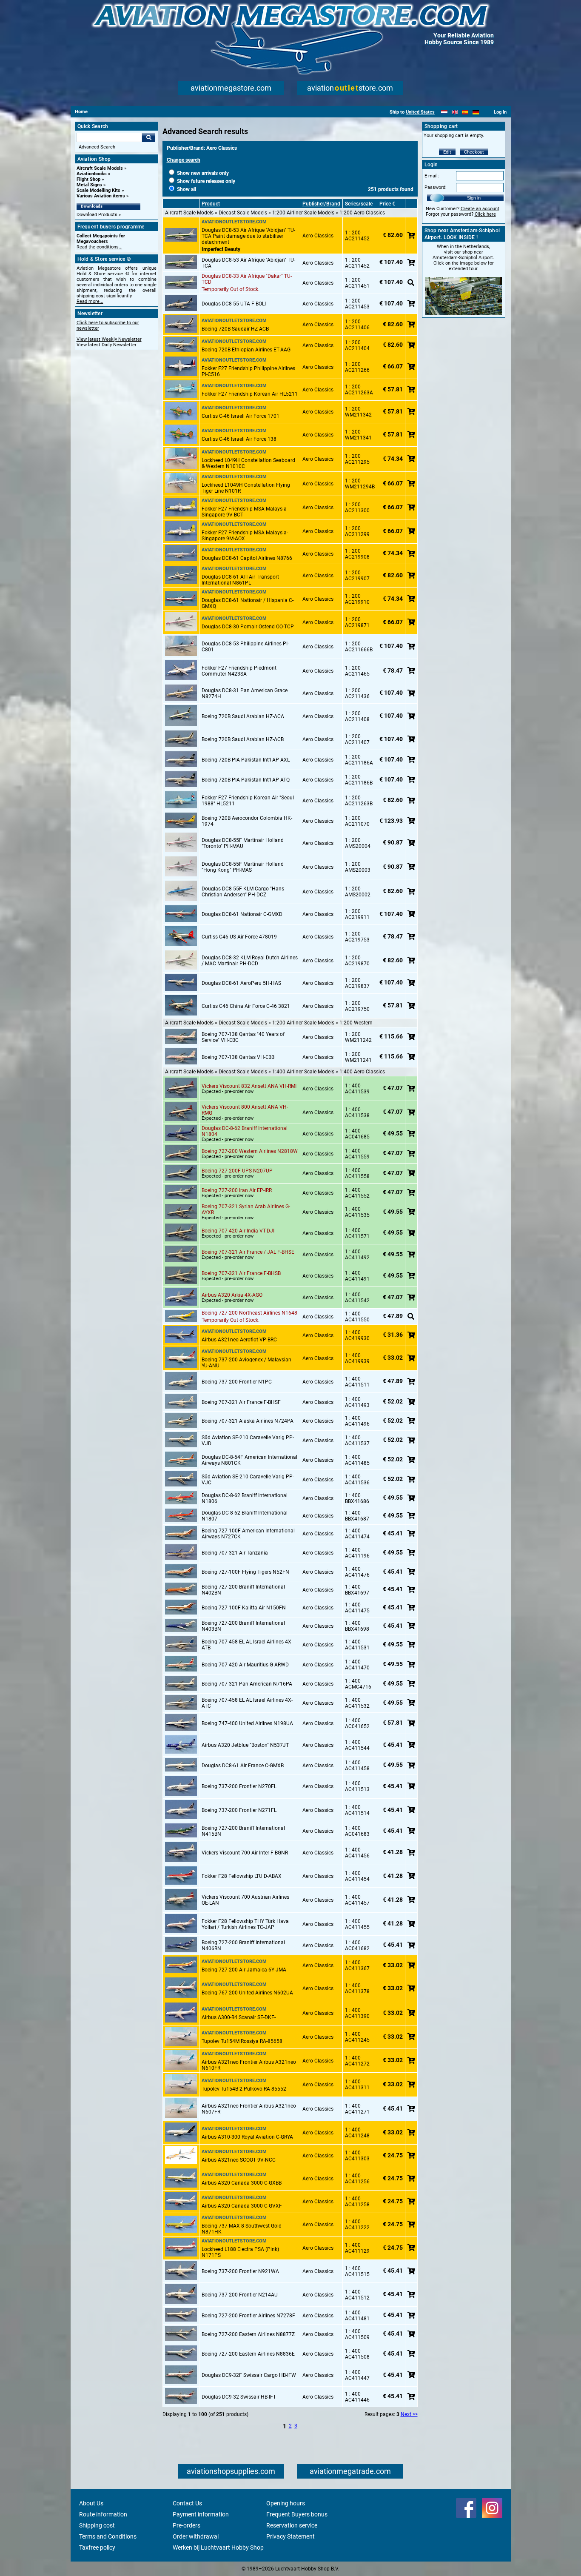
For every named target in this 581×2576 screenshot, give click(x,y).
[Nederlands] (444, 112)
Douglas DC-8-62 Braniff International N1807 (245, 1516)
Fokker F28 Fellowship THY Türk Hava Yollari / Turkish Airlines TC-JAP (245, 1924)
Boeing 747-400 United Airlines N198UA (247, 1723)
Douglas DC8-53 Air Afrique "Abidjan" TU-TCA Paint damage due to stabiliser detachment (248, 236)
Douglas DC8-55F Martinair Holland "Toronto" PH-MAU (243, 843)
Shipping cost (97, 2525)
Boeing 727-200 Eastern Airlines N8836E (248, 2354)
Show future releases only (205, 181)
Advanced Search (97, 147)
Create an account (480, 209)
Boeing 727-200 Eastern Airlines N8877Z (248, 2334)
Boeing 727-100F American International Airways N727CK (248, 1534)
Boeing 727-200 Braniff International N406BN (243, 1946)
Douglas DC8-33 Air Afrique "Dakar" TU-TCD (247, 279)
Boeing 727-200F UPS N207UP (237, 1171)
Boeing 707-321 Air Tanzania (235, 1553)
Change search (184, 160)
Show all (186, 189)
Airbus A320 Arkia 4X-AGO (232, 1295)
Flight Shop (88, 179)
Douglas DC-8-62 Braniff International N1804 (245, 1131)
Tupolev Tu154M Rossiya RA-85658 (242, 2041)
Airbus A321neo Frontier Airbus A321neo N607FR (249, 2109)
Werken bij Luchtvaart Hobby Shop (218, 2547)
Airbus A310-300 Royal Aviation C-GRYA (247, 2137)
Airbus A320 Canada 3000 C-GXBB (242, 2183)
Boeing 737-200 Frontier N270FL (239, 1786)
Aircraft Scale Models (100, 168)
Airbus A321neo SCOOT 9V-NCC (239, 2160)
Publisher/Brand (321, 204)
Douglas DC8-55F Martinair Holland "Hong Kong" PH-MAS (243, 867)
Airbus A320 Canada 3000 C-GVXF (242, 2206)
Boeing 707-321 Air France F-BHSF (241, 1402)
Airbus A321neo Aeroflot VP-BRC (239, 1340)
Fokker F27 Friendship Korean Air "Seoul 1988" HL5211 (248, 801)
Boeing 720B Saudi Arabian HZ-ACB (243, 739)
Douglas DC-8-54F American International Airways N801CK (249, 1460)
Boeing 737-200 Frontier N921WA (240, 2271)
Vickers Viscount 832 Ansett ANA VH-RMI (249, 1086)
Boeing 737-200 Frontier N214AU (240, 2295)
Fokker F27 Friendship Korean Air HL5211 (250, 394)
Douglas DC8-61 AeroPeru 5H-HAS (241, 983)
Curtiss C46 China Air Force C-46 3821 (246, 1006)
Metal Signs (89, 185)
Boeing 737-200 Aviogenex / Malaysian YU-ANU (246, 1363)
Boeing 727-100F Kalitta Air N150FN (244, 1608)
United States (420, 112)
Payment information (201, 2514)
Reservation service (292, 2525)
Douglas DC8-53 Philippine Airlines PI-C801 (245, 647)
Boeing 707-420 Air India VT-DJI (238, 1231)
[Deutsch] (476, 112)
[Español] (465, 112)
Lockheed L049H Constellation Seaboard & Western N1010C (248, 463)
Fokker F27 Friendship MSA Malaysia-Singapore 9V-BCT (245, 512)
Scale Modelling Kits (98, 190)
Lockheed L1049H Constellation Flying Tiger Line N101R (246, 488)
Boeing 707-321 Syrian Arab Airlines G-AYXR (246, 1210)
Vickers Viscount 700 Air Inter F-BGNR (245, 1853)
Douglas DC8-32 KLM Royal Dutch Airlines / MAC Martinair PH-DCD (250, 961)
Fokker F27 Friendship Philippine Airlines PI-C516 (248, 371)
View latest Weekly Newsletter (109, 339)
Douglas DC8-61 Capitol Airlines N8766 (247, 558)
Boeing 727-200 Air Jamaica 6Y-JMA (244, 1970)
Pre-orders (187, 2525)
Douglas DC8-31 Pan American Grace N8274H (245, 693)
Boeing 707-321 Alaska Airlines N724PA (248, 1421)
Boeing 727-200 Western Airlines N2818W (250, 1151)
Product (211, 204)
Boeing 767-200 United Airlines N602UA (247, 1993)
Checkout (474, 152)
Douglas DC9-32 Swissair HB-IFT (239, 2397)
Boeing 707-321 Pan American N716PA (247, 1684)
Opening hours (286, 2503)
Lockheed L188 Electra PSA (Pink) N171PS (240, 2252)
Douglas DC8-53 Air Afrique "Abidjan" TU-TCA (248, 263)
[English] (455, 112)
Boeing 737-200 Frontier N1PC (237, 1382)
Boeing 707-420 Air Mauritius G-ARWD (245, 1665)
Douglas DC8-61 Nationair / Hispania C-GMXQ (248, 603)
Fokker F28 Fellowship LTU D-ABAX (242, 1876)
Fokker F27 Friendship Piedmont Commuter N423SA (239, 671)
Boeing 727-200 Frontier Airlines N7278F (248, 2316)
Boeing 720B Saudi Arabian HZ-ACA (243, 716)
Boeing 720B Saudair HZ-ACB (235, 329)
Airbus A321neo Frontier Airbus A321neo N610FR (249, 2065)
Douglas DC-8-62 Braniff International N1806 (245, 1498)
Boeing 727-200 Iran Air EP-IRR (237, 1190)
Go (148, 137)
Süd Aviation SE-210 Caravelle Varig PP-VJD (248, 1441)
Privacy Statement (290, 2536)
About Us (91, 2503)
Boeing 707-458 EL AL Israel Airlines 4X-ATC (247, 1703)
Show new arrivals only (202, 173)
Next (406, 2414)
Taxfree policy (97, 2547)
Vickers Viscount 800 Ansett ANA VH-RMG (245, 1110)
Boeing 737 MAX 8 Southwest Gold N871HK (242, 2229)
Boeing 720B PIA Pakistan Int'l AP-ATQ (246, 780)
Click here (485, 214)
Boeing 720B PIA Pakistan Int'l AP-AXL (246, 760)
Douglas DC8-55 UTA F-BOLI (234, 304)
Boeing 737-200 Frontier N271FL (239, 1810)
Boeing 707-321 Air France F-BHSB (241, 1273)
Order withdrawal (196, 2536)
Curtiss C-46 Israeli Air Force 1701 (241, 416)
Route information (103, 2514)
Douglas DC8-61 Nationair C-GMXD (242, 914)
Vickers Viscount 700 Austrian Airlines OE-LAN (245, 1900)
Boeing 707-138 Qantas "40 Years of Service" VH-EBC (243, 1037)
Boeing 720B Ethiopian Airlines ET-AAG (246, 350)
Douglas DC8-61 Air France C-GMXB (243, 1766)
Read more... (90, 301)
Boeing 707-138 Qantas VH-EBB (238, 1057)
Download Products (97, 215)
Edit (447, 152)
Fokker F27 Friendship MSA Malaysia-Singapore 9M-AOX (245, 536)
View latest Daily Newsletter (107, 345)
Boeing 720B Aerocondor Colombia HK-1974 (247, 821)
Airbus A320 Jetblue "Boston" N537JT (245, 1745)
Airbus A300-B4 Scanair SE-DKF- (239, 2017)
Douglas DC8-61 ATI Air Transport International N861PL (240, 580)
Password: (436, 187)
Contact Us (187, 2503)
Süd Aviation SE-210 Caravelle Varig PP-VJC (248, 1480)
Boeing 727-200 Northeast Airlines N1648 (249, 1313)
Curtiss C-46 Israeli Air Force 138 (239, 439)
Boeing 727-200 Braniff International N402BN (243, 1590)
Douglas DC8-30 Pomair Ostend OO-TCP (248, 627)
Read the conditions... (100, 247)
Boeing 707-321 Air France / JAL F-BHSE (248, 1252)
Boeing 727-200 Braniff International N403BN (243, 1626)
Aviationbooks (92, 174)
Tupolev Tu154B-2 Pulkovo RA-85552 (244, 2089)
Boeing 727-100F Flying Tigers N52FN (245, 1572)
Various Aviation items (101, 196)
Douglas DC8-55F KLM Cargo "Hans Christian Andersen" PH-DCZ (243, 892)
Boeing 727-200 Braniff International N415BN (243, 1831)
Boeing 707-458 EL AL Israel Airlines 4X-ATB (247, 1645)
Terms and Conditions (108, 2536)
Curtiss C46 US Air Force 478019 (239, 937)
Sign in (474, 198)
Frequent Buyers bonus (297, 2514)
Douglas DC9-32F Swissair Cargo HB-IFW (249, 2375)
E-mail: (432, 176)
